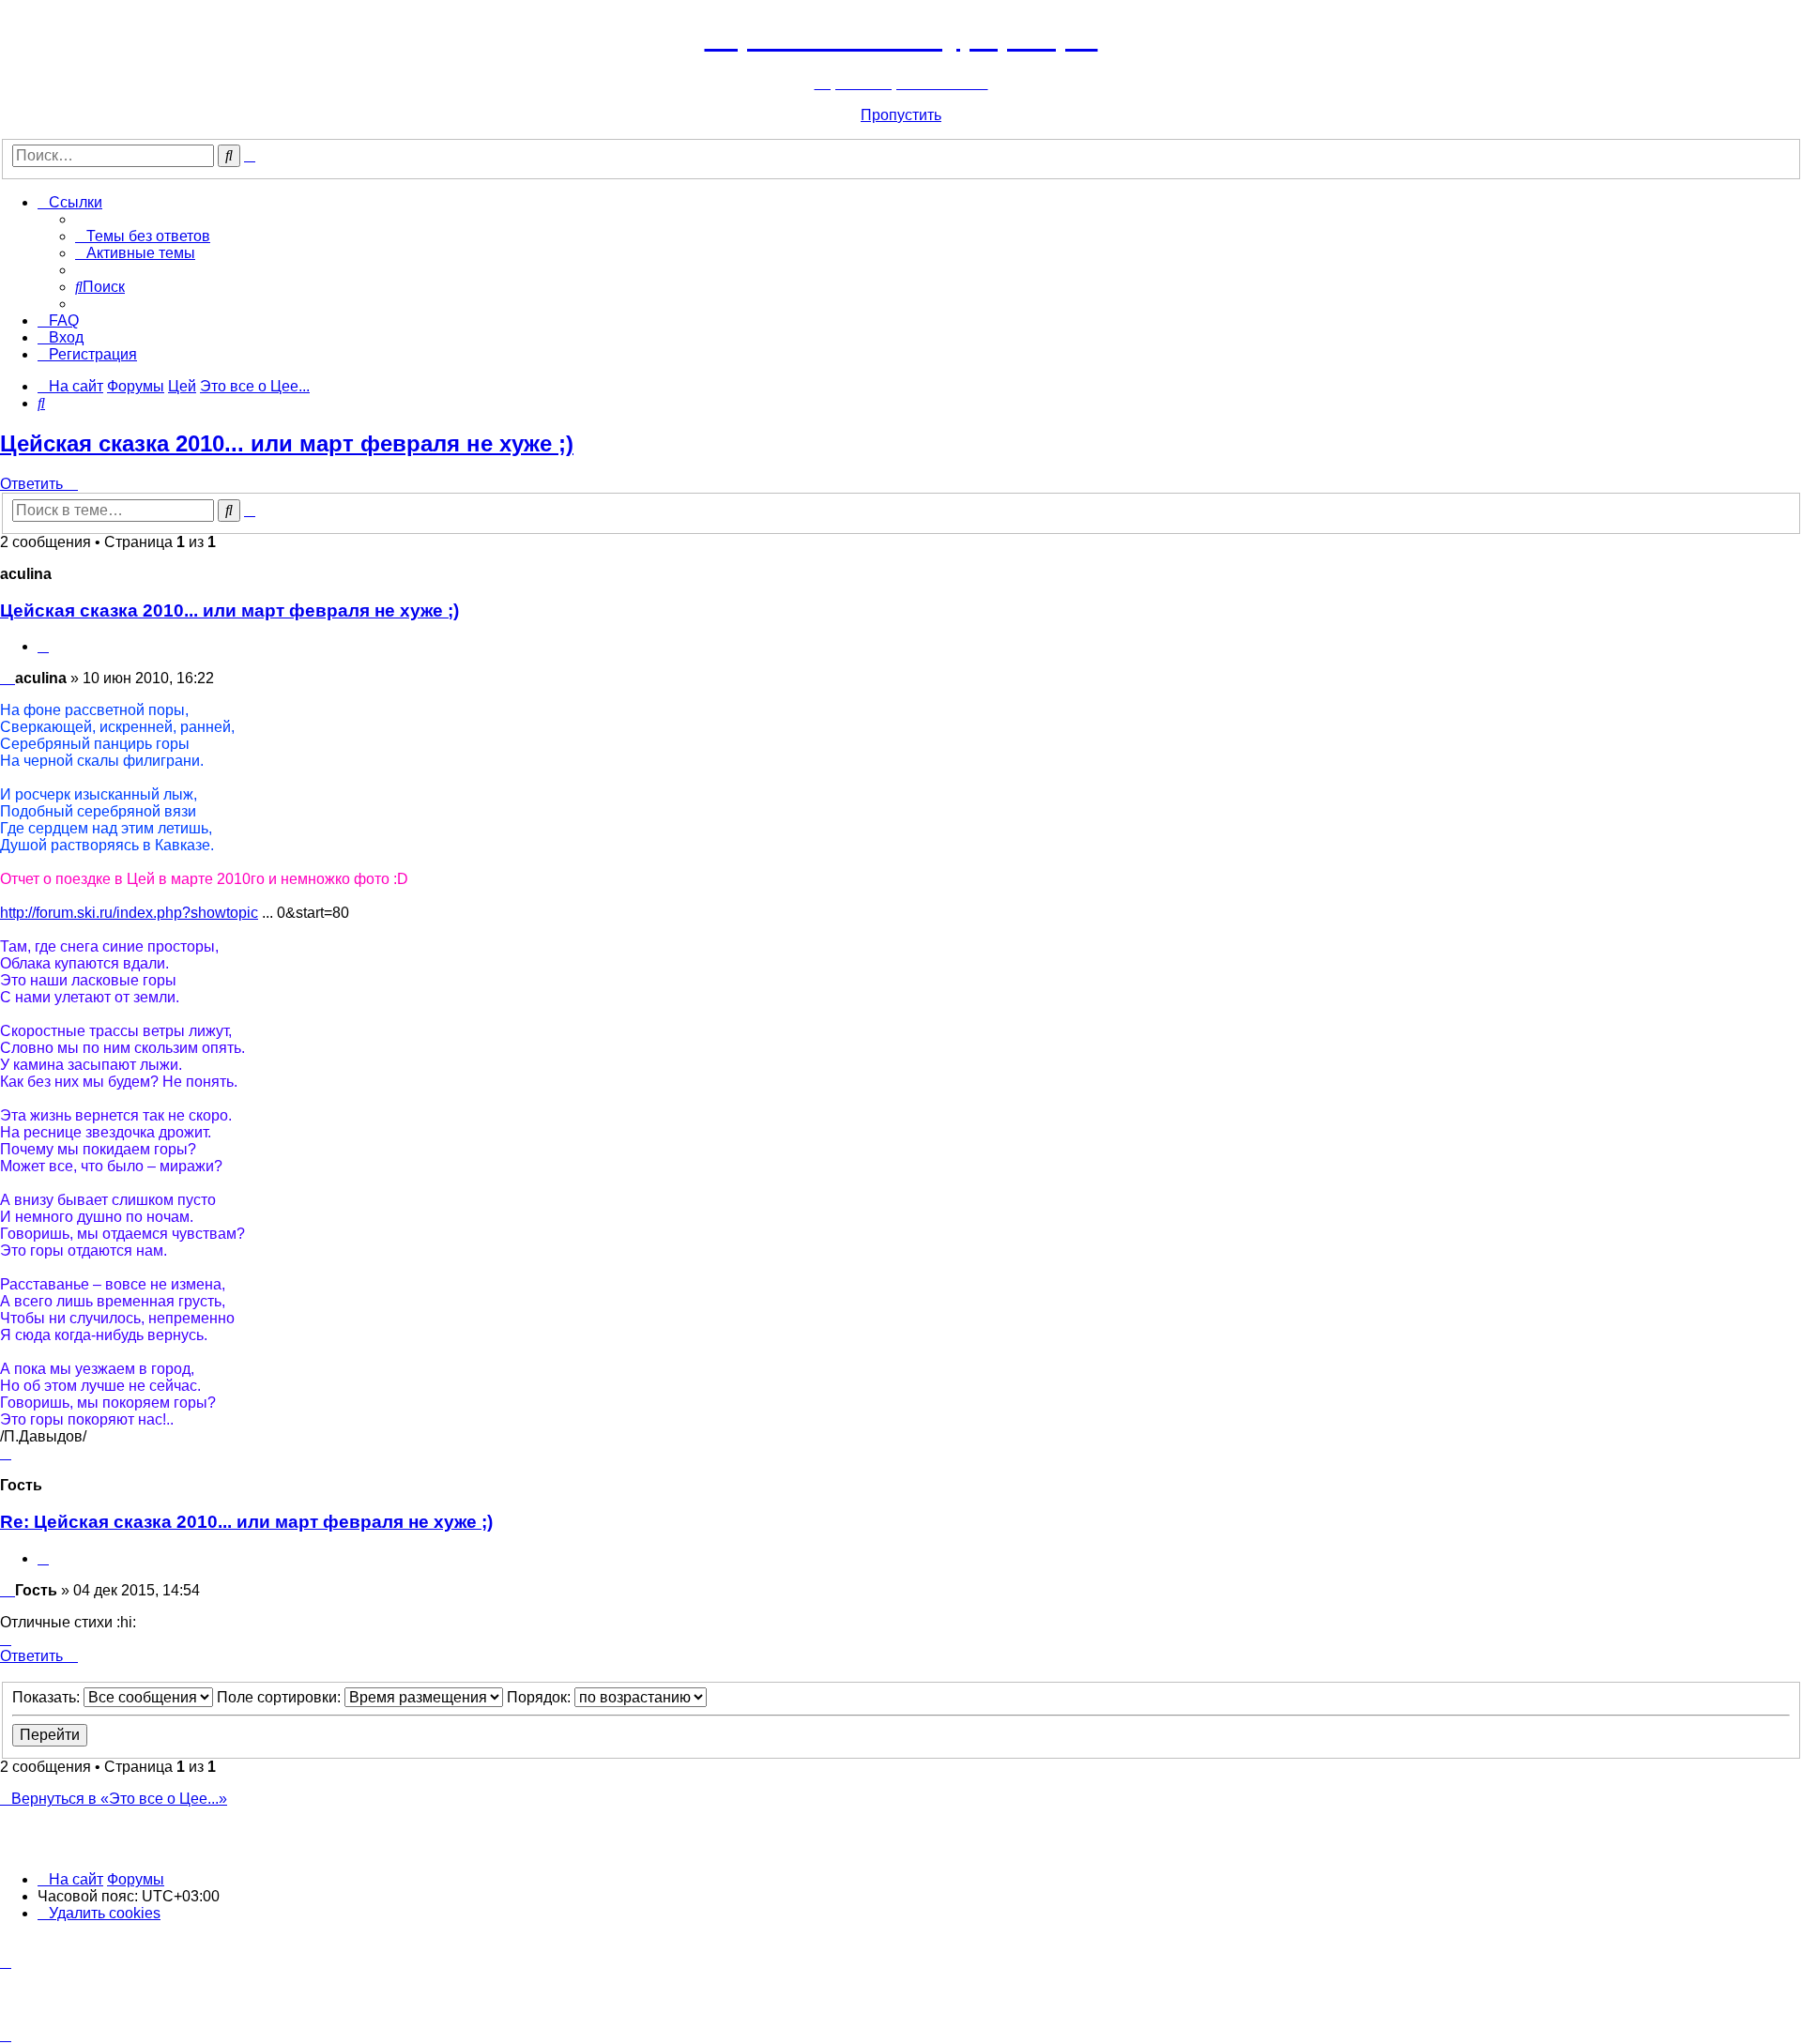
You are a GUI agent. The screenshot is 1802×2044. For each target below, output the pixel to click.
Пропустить (901, 115)
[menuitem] (143, 236)
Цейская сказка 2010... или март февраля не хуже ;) (287, 443)
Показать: (48, 1697)
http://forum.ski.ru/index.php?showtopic (129, 913)
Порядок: (541, 1697)
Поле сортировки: (281, 1697)
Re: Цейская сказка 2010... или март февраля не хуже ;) (246, 1522)
